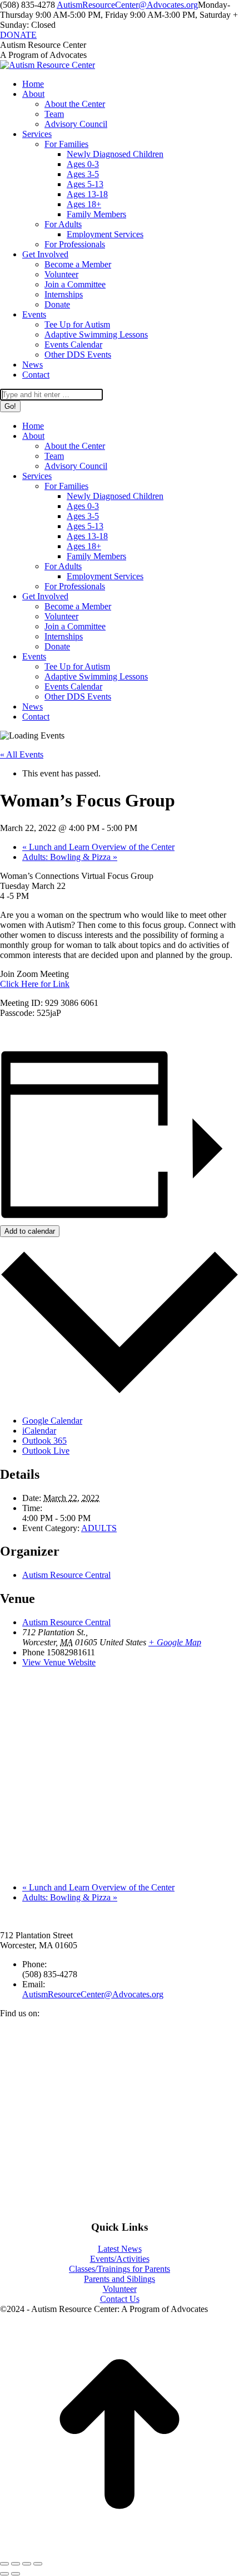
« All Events (22, 754)
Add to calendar (30, 1231)
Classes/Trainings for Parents (120, 2269)
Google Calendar (52, 1421)
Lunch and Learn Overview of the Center (98, 847)
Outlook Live (46, 1451)
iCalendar (39, 1431)
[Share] (16, 2564)
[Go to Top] (120, 2551)
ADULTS (99, 1528)
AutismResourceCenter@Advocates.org (127, 5)
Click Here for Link (35, 984)
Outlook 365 (44, 1441)
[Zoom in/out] (38, 2564)
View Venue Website (59, 1662)
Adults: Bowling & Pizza (70, 857)
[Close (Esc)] (4, 2564)
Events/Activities (120, 2259)
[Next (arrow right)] (16, 2574)
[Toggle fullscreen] (27, 2564)
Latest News (120, 2249)
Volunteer (120, 2289)
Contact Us (120, 2299)
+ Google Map (175, 1642)
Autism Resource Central (66, 1575)
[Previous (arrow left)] (4, 2574)
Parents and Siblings (120, 2279)
